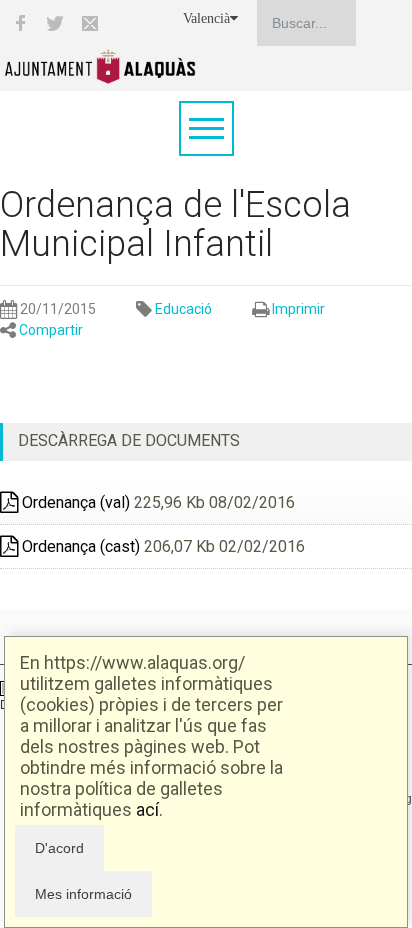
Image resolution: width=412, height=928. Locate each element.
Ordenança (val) (74, 502)
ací (147, 809)
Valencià (206, 18)
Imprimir (298, 309)
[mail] (90, 23)
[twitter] (55, 23)
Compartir (51, 330)
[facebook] (20, 23)
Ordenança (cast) (79, 546)
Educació (183, 309)
